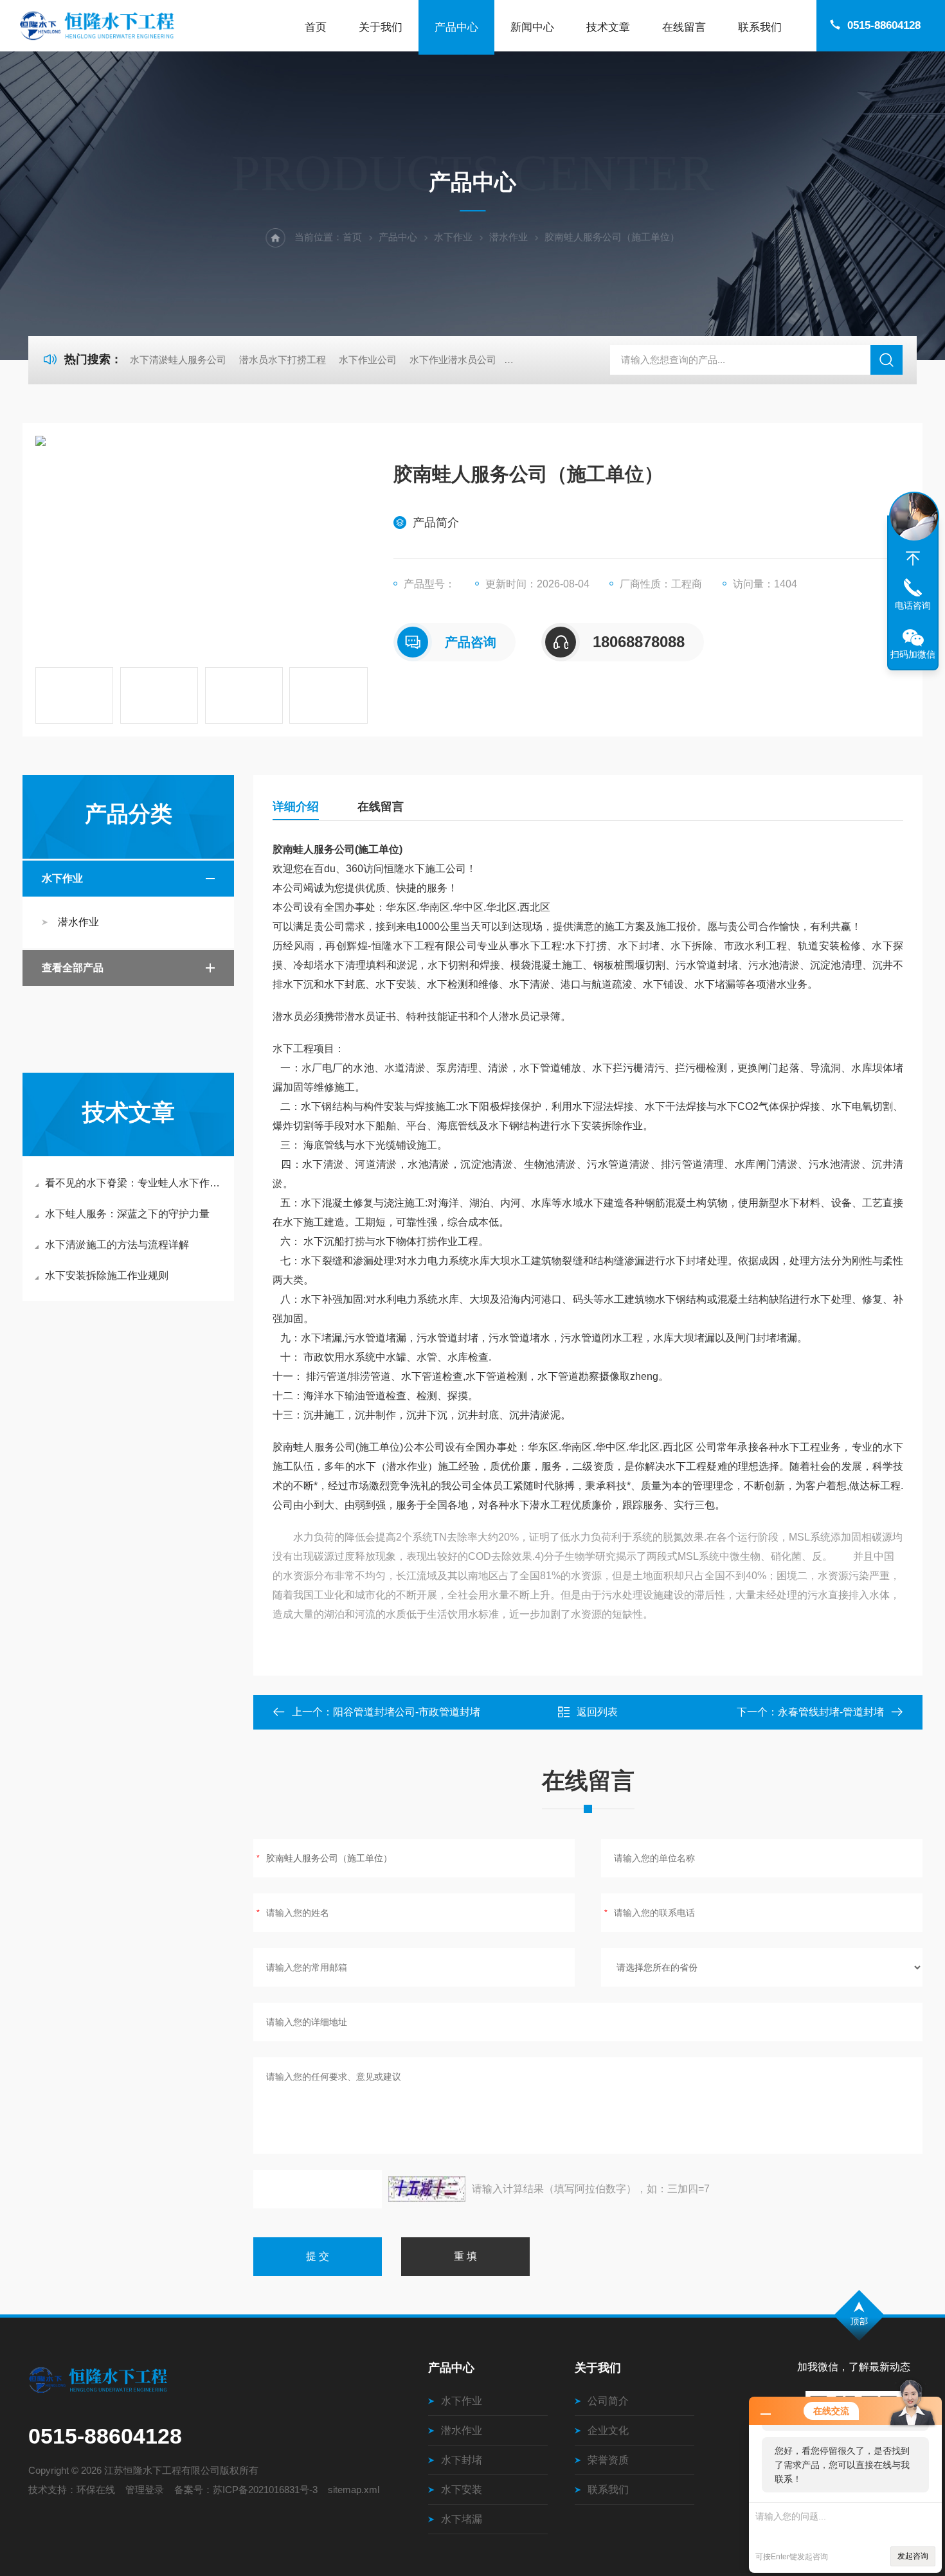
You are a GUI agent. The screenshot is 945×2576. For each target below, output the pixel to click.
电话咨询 (913, 605)
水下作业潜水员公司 (453, 360)
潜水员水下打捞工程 (283, 360)
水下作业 (453, 237)
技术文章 (608, 27)
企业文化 (608, 2430)
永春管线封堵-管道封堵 (831, 1712)
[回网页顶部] (913, 559)
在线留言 (684, 27)
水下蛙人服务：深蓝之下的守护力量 (127, 1214)
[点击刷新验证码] (427, 2189)
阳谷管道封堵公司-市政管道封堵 (407, 1712)
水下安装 (462, 2490)
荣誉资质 (608, 2460)
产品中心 (456, 27)
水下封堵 (462, 2460)
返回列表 (597, 1712)
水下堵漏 (462, 2519)
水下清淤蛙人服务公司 (178, 360)
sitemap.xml (354, 2490)
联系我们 (760, 27)
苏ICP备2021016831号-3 (265, 2490)
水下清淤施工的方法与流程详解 (117, 1245)
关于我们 (381, 27)
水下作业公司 (368, 360)
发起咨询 (913, 2556)
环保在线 (96, 2490)
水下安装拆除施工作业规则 (107, 1275)
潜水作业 (509, 237)
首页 (316, 27)
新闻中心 (532, 27)
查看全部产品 (73, 968)
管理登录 (145, 2490)
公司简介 (608, 2401)
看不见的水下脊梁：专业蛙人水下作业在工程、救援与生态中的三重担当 (135, 1183)
